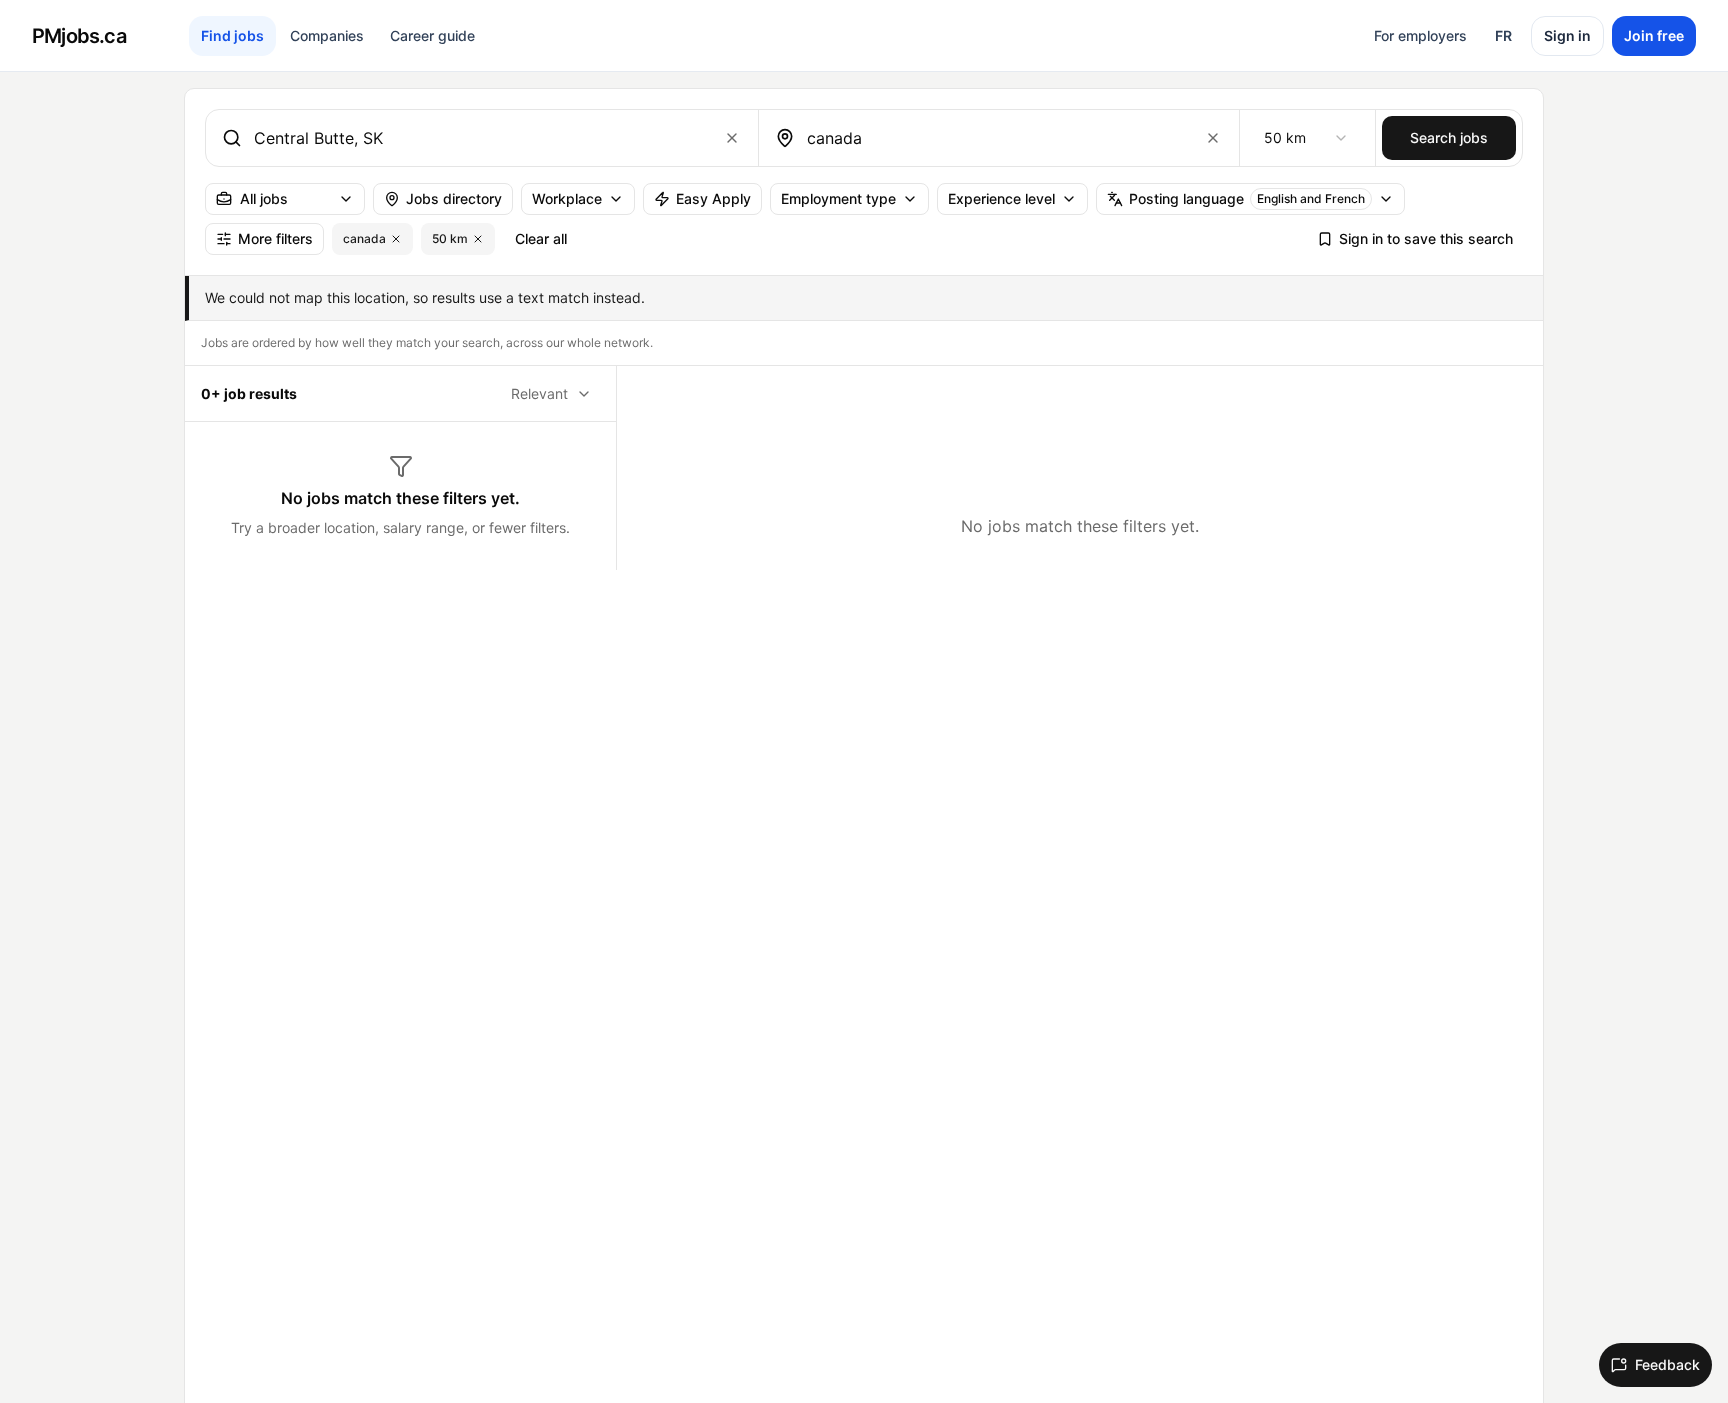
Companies (327, 35)
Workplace (567, 198)
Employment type (838, 198)
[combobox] (478, 138)
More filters (275, 238)
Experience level (1001, 198)
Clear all (541, 238)
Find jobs (232, 35)
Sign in (1567, 35)
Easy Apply (713, 198)
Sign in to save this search (1426, 238)
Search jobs (1449, 137)
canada (364, 238)
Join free (1654, 35)
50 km (450, 238)
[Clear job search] (732, 138)
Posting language (1247, 198)
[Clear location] (1213, 138)
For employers (1420, 35)
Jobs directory (454, 198)
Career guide (432, 35)
